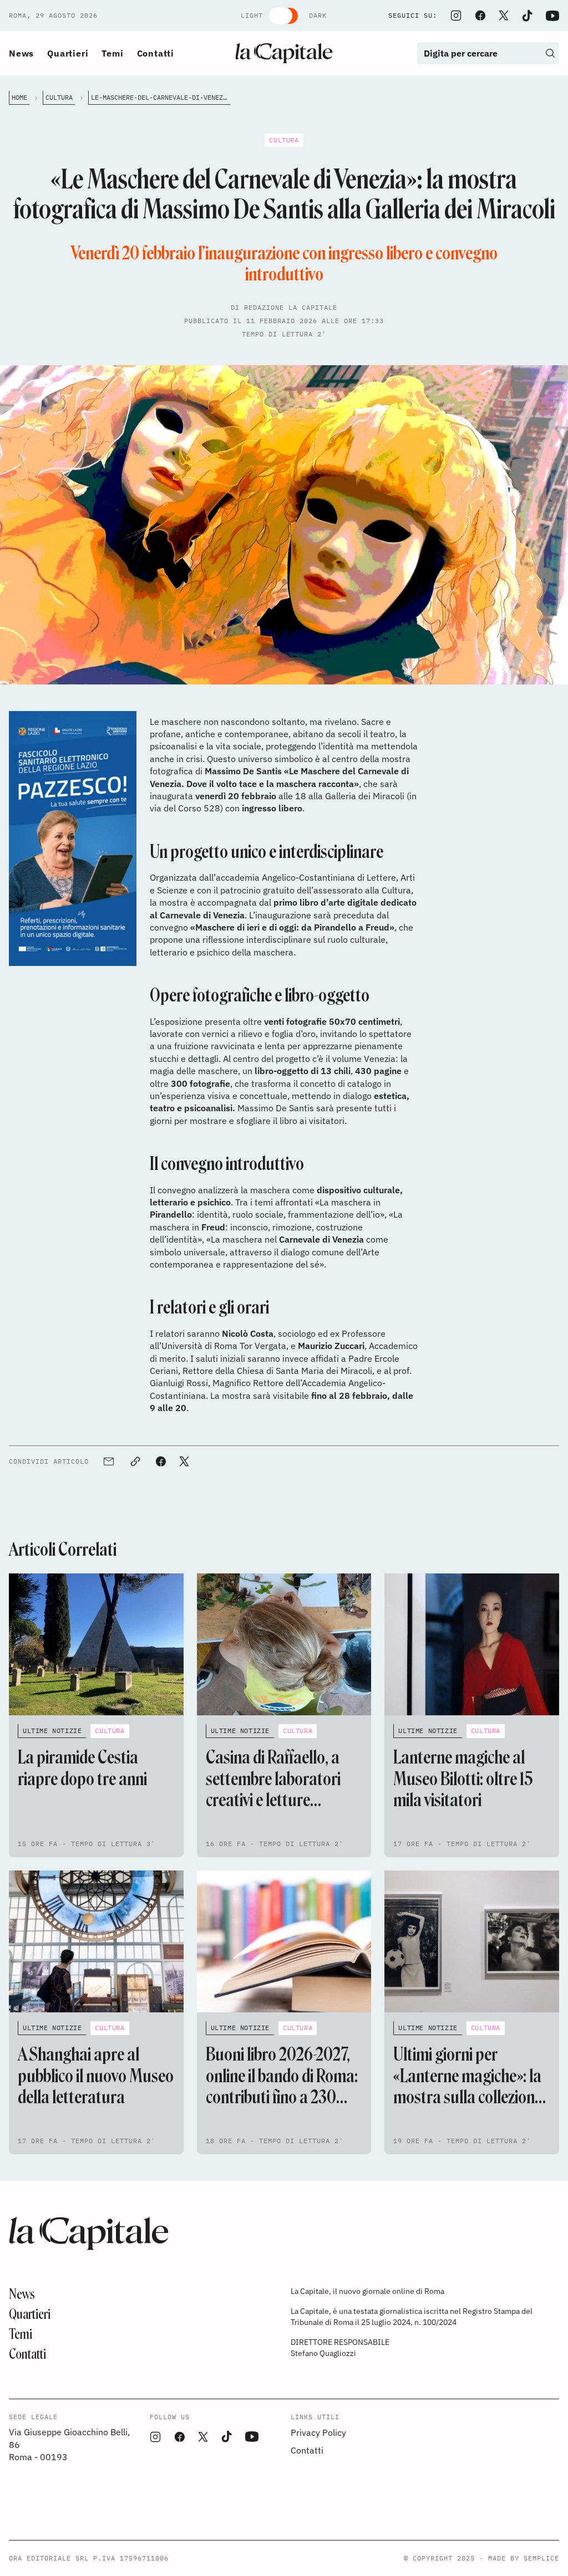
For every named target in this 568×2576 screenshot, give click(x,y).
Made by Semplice (524, 2558)
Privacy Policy (318, 2432)
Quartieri (68, 53)
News (21, 53)
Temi (112, 53)
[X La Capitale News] (504, 16)
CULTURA (59, 97)
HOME (19, 97)
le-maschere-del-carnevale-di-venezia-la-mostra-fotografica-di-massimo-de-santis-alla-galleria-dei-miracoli (161, 97)
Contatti (156, 53)
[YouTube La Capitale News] (552, 16)
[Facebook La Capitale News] (480, 16)
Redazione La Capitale (291, 307)
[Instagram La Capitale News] (456, 16)
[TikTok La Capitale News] (527, 16)
